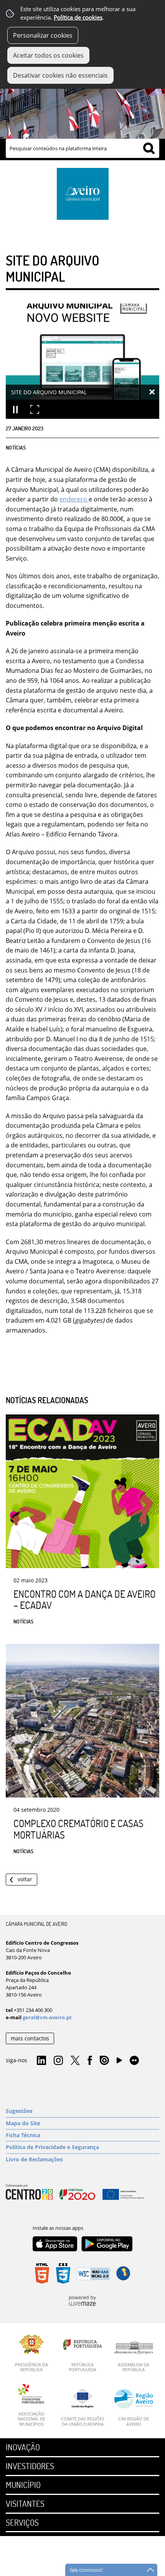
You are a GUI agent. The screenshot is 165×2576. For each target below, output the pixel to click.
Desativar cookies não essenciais (60, 75)
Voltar (25, 1879)
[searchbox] (82, 148)
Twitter (75, 2061)
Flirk (134, 2061)
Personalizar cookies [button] (43, 35)
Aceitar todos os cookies (48, 55)
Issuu (104, 2061)
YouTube (119, 2062)
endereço (74, 499)
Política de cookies (78, 17)
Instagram (58, 2061)
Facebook (90, 2061)
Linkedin (41, 2061)
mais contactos (30, 2038)
